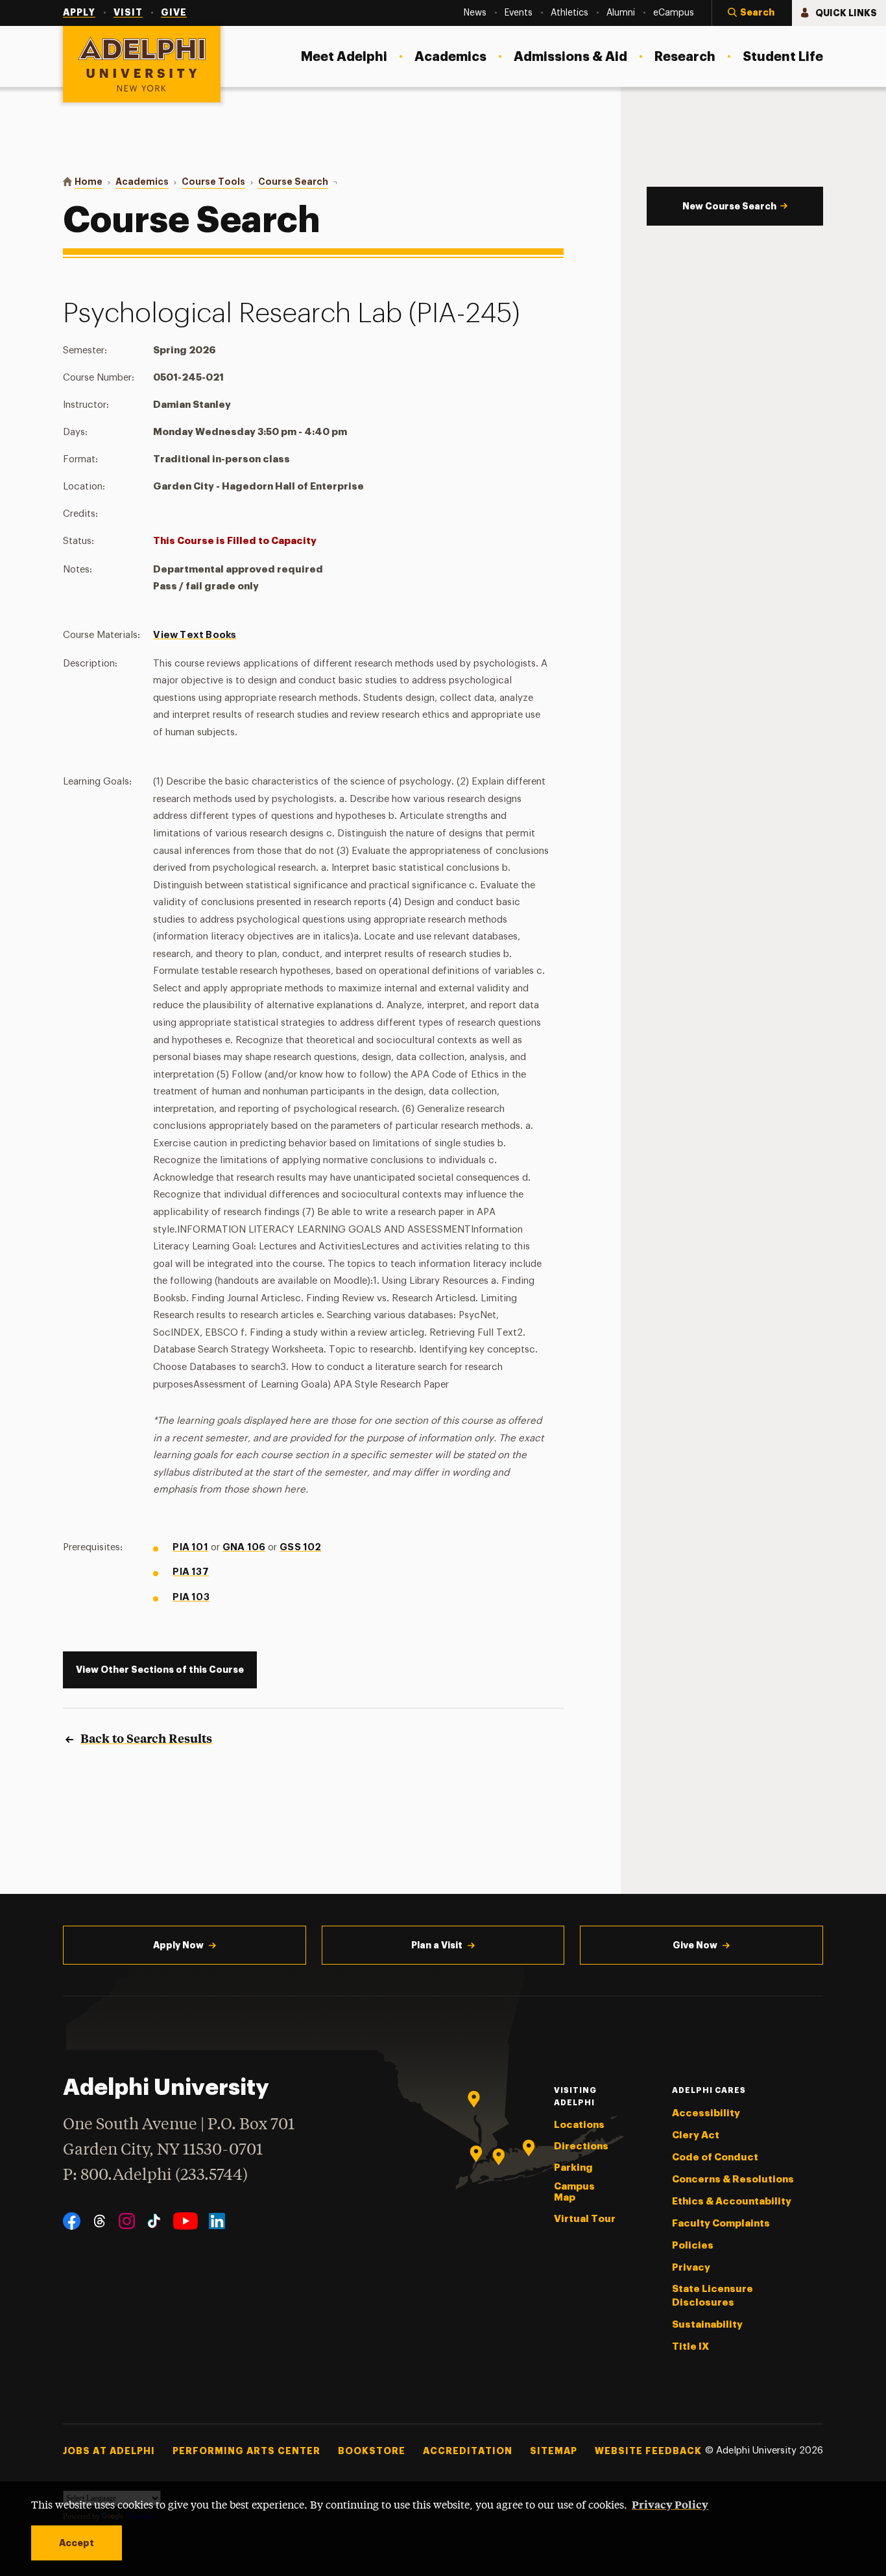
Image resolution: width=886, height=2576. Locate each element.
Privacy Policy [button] (670, 2504)
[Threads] (100, 2221)
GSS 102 (300, 1547)
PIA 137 (190, 1572)
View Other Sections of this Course (160, 1670)
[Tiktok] (154, 2221)
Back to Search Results (146, 1738)
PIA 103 (191, 1597)
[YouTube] (186, 2221)
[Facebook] (72, 2221)
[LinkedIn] (217, 2221)
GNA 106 (244, 1547)
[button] (752, 13)
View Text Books (195, 635)
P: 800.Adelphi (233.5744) (155, 2176)
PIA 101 (190, 1547)
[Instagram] (127, 2221)
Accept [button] (77, 2543)
